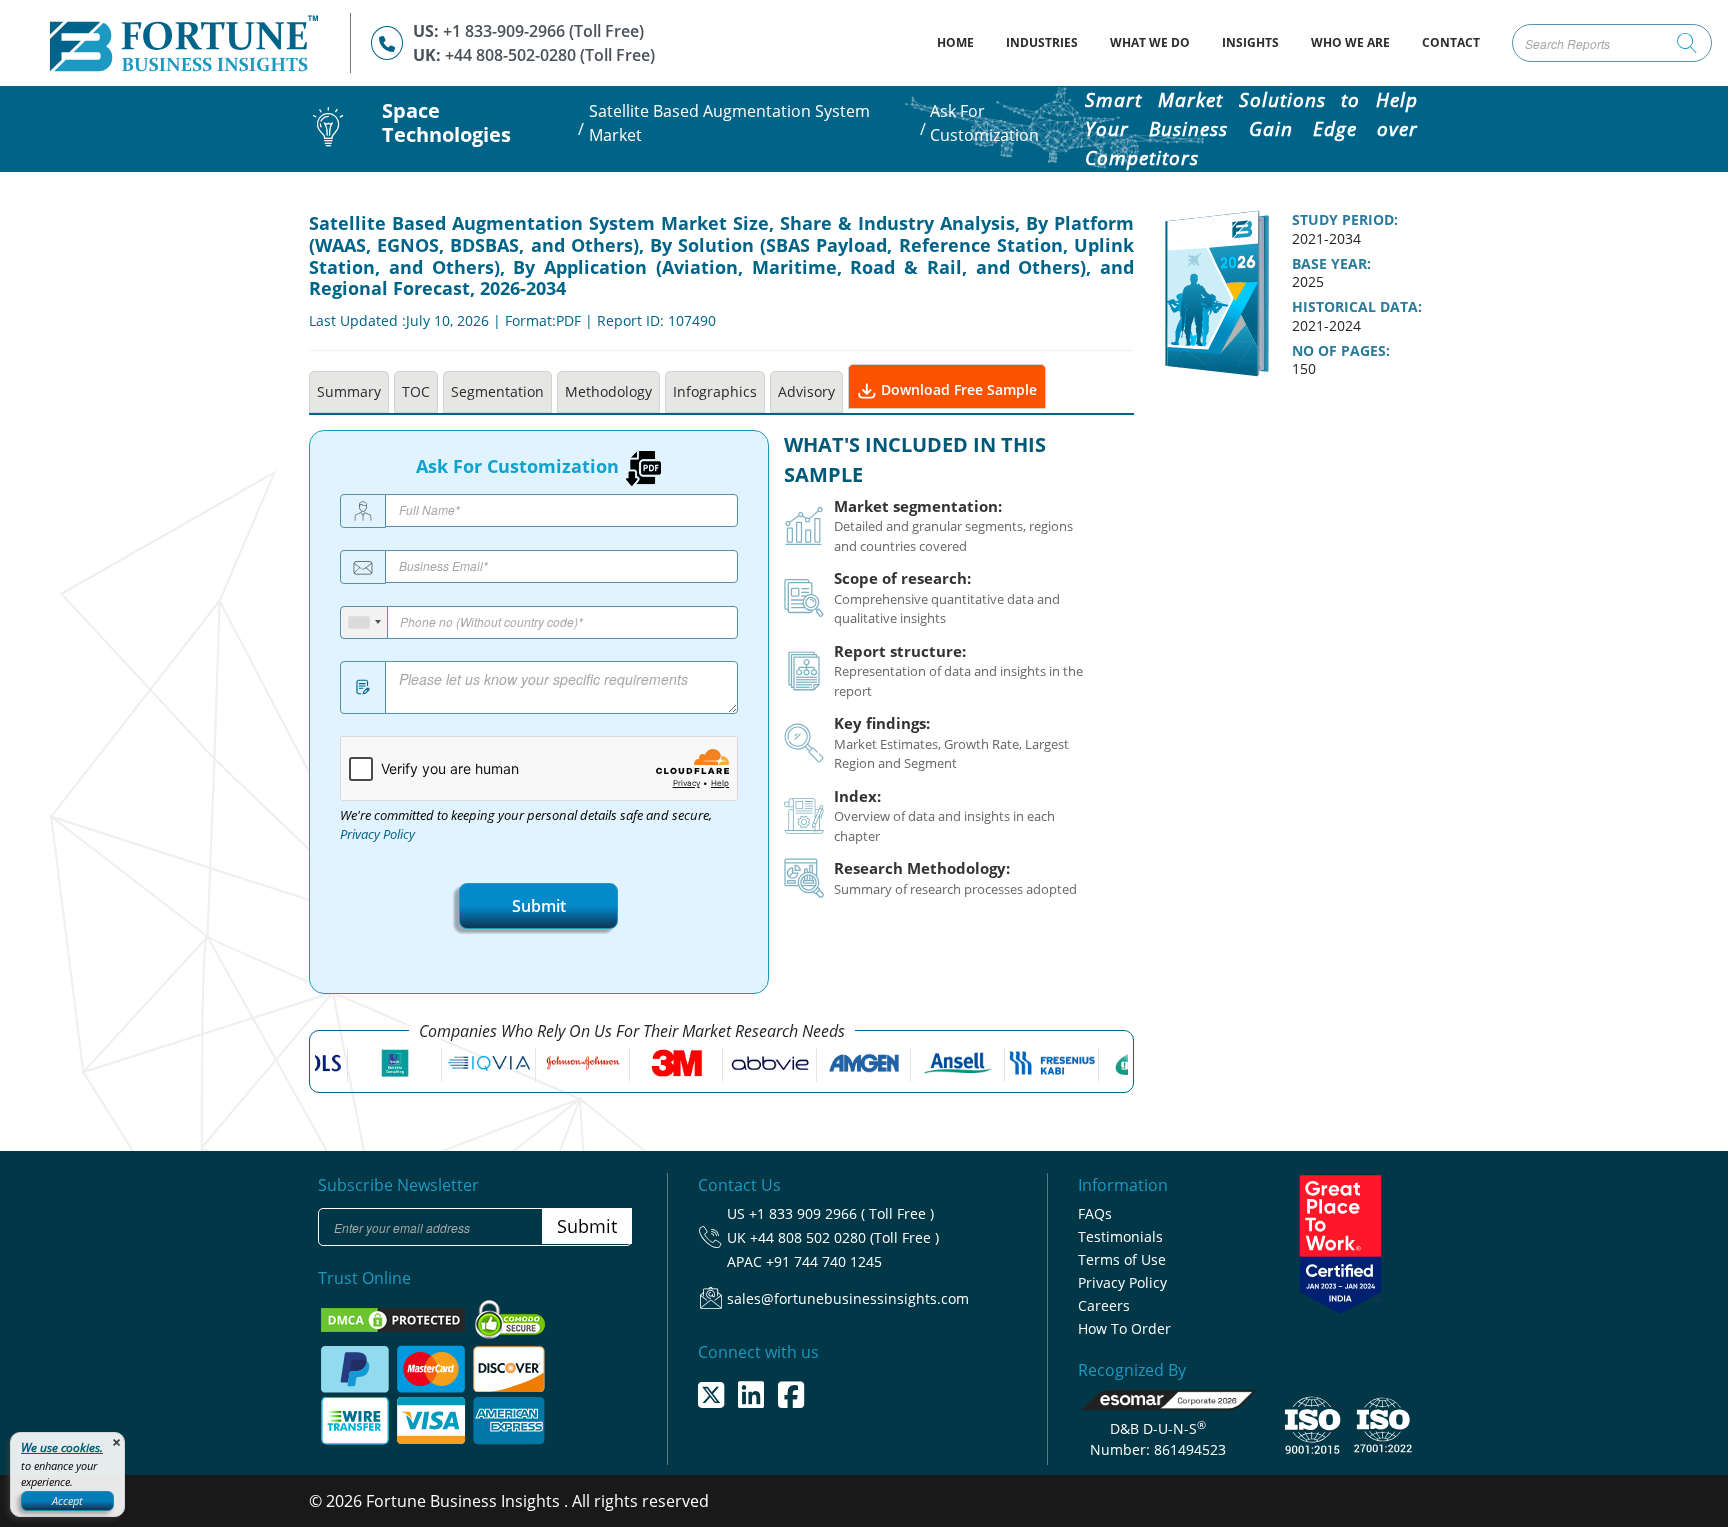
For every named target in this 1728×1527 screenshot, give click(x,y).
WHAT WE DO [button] (1150, 42)
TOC (416, 391)
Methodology (608, 391)
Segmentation (497, 391)
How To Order (1124, 1328)
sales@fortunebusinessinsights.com (848, 1298)
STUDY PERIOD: (1345, 220)
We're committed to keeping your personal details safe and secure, (526, 825)
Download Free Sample (957, 389)
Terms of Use (1122, 1259)
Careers (1104, 1305)
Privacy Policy (377, 834)
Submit (539, 906)
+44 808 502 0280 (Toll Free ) (844, 1237)
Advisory (806, 391)
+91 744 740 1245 (824, 1261)
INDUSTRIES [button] (1042, 42)
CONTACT (1451, 42)
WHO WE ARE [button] (1350, 42)
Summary (349, 391)
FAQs (1095, 1213)
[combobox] (364, 622)
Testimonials (1120, 1236)
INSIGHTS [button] (1250, 42)
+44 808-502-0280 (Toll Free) (550, 55)
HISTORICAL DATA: (1357, 307)
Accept (67, 1500)
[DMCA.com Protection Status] (395, 1318)
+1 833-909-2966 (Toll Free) (543, 31)
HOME (963, 42)
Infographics (715, 391)
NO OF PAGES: (1341, 351)
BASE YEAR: (1331, 264)
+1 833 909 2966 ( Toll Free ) (841, 1213)
